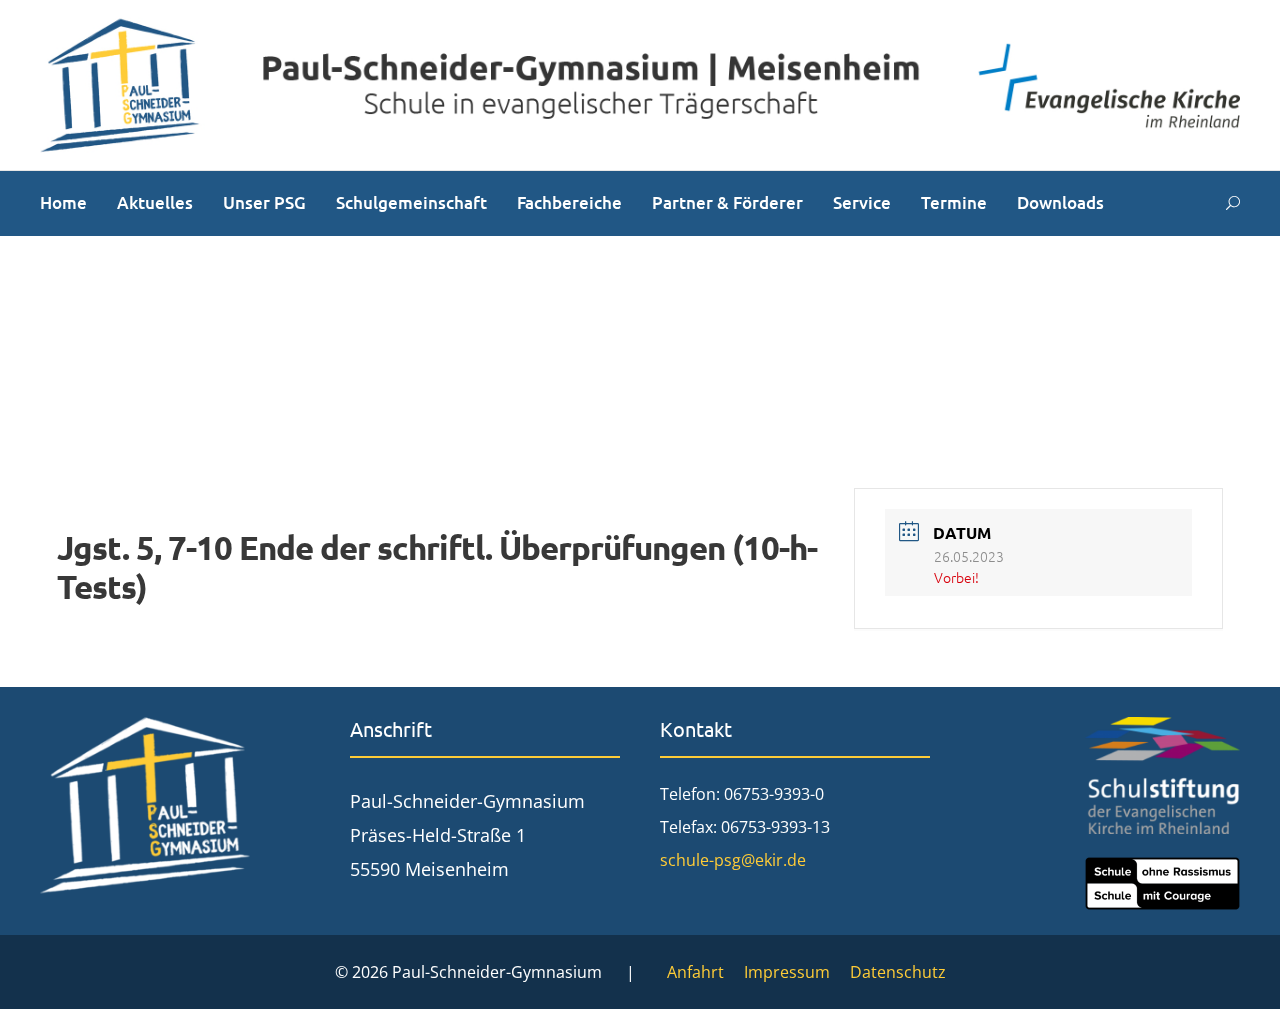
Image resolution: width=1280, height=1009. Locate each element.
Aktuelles (155, 202)
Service (862, 202)
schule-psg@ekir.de (733, 860)
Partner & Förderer (727, 202)
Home (63, 202)
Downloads (1060, 202)
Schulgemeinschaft (411, 202)
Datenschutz (898, 972)
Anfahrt (695, 972)
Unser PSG (264, 202)
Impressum (787, 972)
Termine (954, 202)
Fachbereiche (569, 202)
